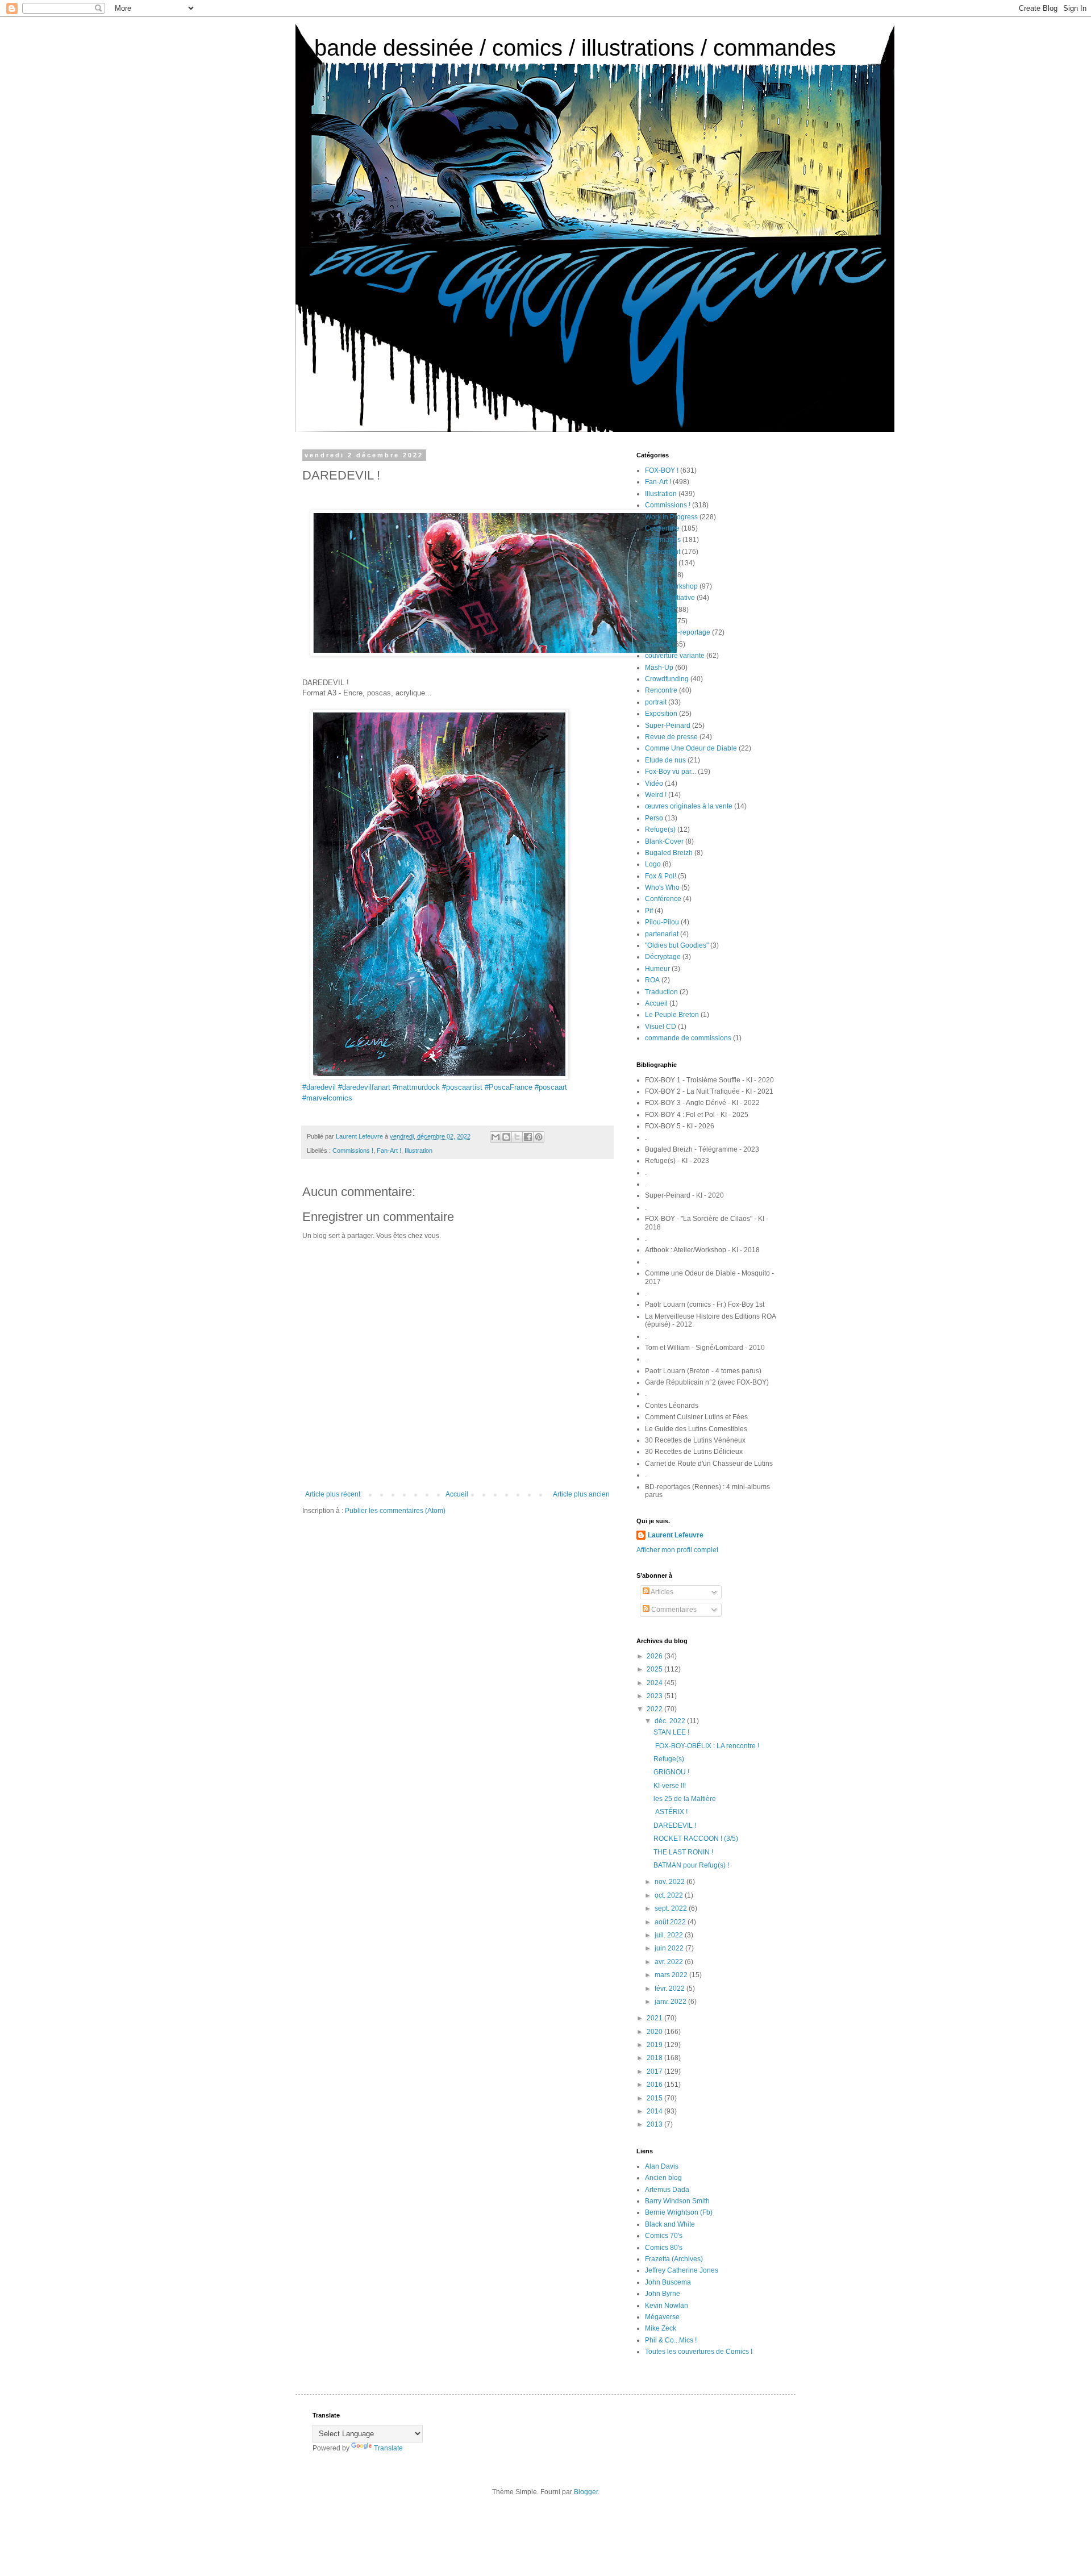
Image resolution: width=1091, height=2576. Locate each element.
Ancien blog (663, 2178)
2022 (655, 1709)
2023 (655, 1696)
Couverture (662, 528)
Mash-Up (659, 668)
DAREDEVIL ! (675, 1825)
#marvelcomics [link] (327, 1098)
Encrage (658, 644)
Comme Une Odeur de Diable (691, 748)
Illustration (419, 1151)
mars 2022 (672, 1975)
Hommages (663, 540)
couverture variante (675, 656)
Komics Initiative (670, 598)
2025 (655, 1669)
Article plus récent (333, 1494)
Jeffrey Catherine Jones (682, 2270)
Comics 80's (664, 2248)
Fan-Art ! (389, 1151)
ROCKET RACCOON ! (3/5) (696, 1839)
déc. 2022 (671, 1721)
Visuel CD (661, 1027)
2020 (655, 2032)
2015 (655, 2098)
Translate (388, 2448)
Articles (661, 1592)
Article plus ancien (581, 1494)
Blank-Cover (664, 841)
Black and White (670, 2224)
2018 (655, 2058)
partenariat (662, 934)
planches (659, 621)
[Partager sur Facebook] (528, 1137)
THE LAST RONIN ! (683, 1852)
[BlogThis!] (506, 1137)
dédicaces (661, 563)
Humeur (657, 969)
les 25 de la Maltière (685, 1799)
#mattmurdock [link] (416, 1087)
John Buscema (668, 2282)
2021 (655, 2018)
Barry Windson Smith (677, 2201)
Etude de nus (665, 760)
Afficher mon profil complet (677, 1550)
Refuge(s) (660, 830)
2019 (655, 2045)
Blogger (586, 2492)
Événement (663, 552)
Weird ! (656, 795)
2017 (655, 2071)
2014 (655, 2111)
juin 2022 (670, 1948)
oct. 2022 (670, 1895)
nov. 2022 (671, 1882)
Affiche (655, 575)
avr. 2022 (670, 1962)
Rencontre (661, 690)
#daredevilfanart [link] (364, 1087)
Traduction (661, 992)
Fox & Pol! (661, 876)
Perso (654, 818)
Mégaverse (662, 2317)
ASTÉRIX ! (671, 1812)
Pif (649, 911)
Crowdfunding (667, 679)
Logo (653, 864)
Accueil (457, 1494)
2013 (655, 2124)
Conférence (663, 899)
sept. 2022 (672, 1908)
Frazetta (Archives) (674, 2259)
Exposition (661, 714)
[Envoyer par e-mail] (495, 1137)
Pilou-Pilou (662, 922)
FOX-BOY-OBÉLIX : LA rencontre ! (706, 1746)
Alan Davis (662, 2166)
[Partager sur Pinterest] (539, 1137)
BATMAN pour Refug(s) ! (691, 1865)
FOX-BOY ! (662, 470)
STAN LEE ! (671, 1732)
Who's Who (662, 887)
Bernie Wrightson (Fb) (679, 2212)
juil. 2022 (670, 1935)
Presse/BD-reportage (678, 632)
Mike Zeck (661, 2328)
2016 (655, 2085)
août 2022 (671, 1922)
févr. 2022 (671, 1989)
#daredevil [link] (319, 1087)
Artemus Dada (667, 2190)
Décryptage (663, 957)
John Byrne (663, 2294)
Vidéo (654, 783)
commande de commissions (688, 1038)
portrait (656, 702)
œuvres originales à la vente (689, 806)
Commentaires (673, 1610)
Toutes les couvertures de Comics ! (699, 2352)
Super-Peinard (668, 726)
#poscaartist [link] (462, 1087)
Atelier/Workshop (671, 586)
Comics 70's (664, 2236)
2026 (655, 1656)
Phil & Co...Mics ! (671, 2340)
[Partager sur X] (517, 1137)
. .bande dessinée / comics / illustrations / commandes (566, 48)
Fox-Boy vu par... (671, 772)
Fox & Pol (660, 610)
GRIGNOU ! (671, 1772)
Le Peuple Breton (672, 1015)
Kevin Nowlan (667, 2306)
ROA (652, 980)
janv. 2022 (671, 2002)
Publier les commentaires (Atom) (395, 1511)
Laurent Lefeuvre (676, 1535)
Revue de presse (671, 737)
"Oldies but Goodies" (677, 945)
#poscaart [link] (551, 1087)
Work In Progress (671, 517)
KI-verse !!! (670, 1786)
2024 (655, 1683)
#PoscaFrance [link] (509, 1087)
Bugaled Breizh (669, 853)
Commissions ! (353, 1151)
